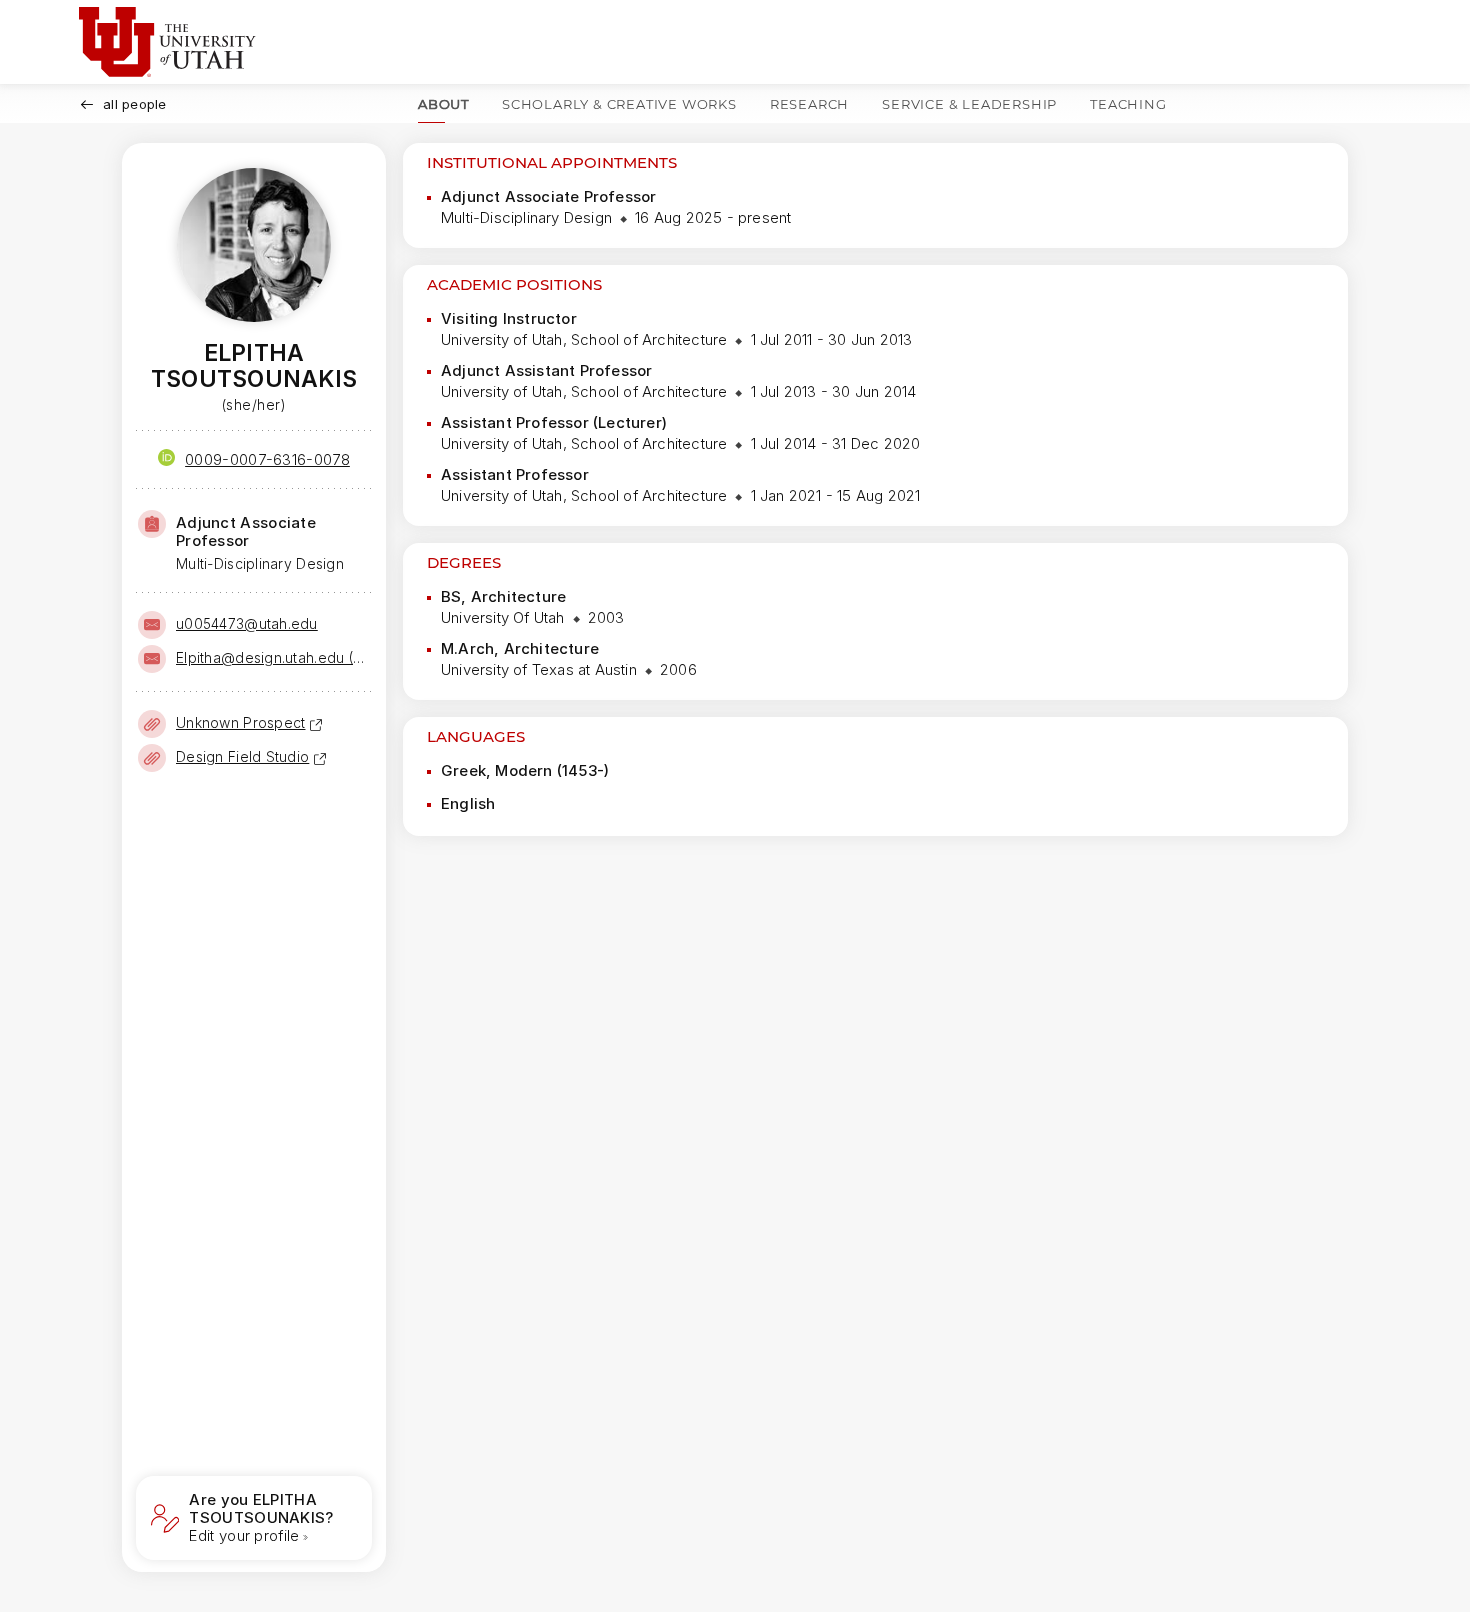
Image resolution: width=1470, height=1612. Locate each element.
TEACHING (1128, 104)
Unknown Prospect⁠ (240, 722)
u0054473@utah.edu (247, 623)
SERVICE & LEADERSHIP (969, 104)
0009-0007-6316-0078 (267, 459)
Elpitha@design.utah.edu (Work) (272, 657)
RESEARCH (809, 104)
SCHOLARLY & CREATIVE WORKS (619, 104)
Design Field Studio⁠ (242, 756)
